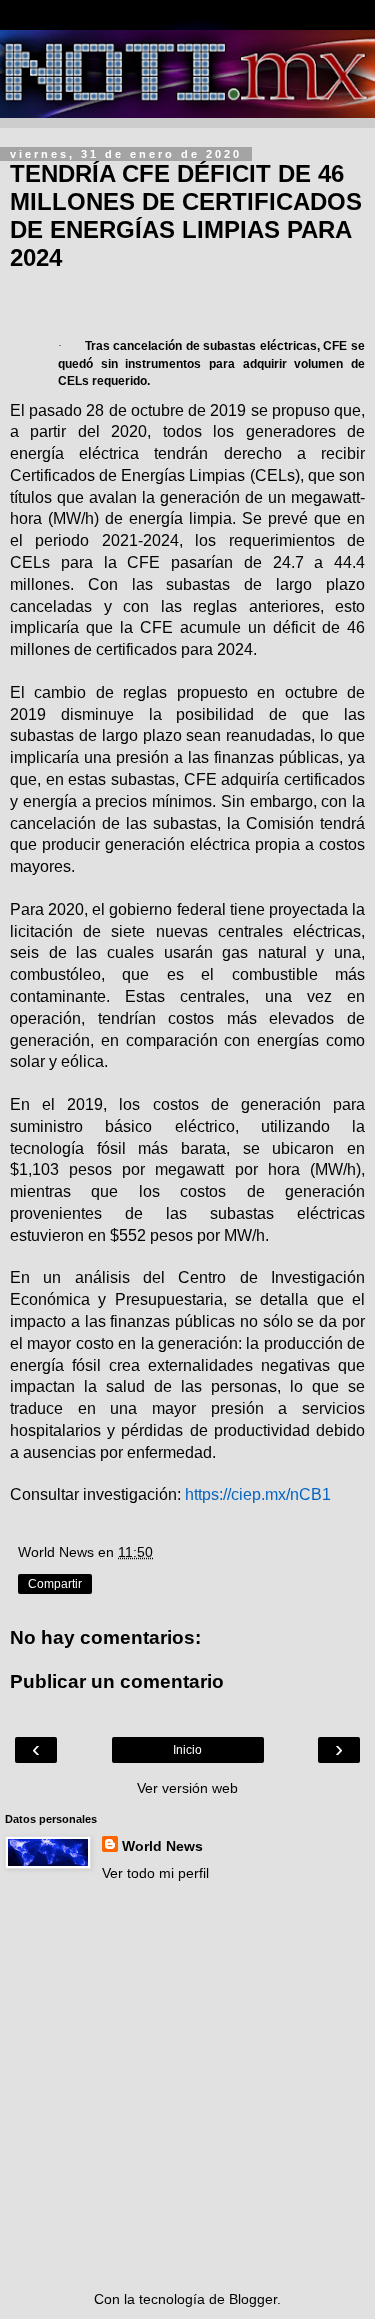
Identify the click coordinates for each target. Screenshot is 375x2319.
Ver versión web (187, 1788)
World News (162, 1846)
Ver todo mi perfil (155, 1873)
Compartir (55, 1584)
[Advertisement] (187, 2086)
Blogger (253, 2299)
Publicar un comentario (117, 1681)
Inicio (187, 1750)
